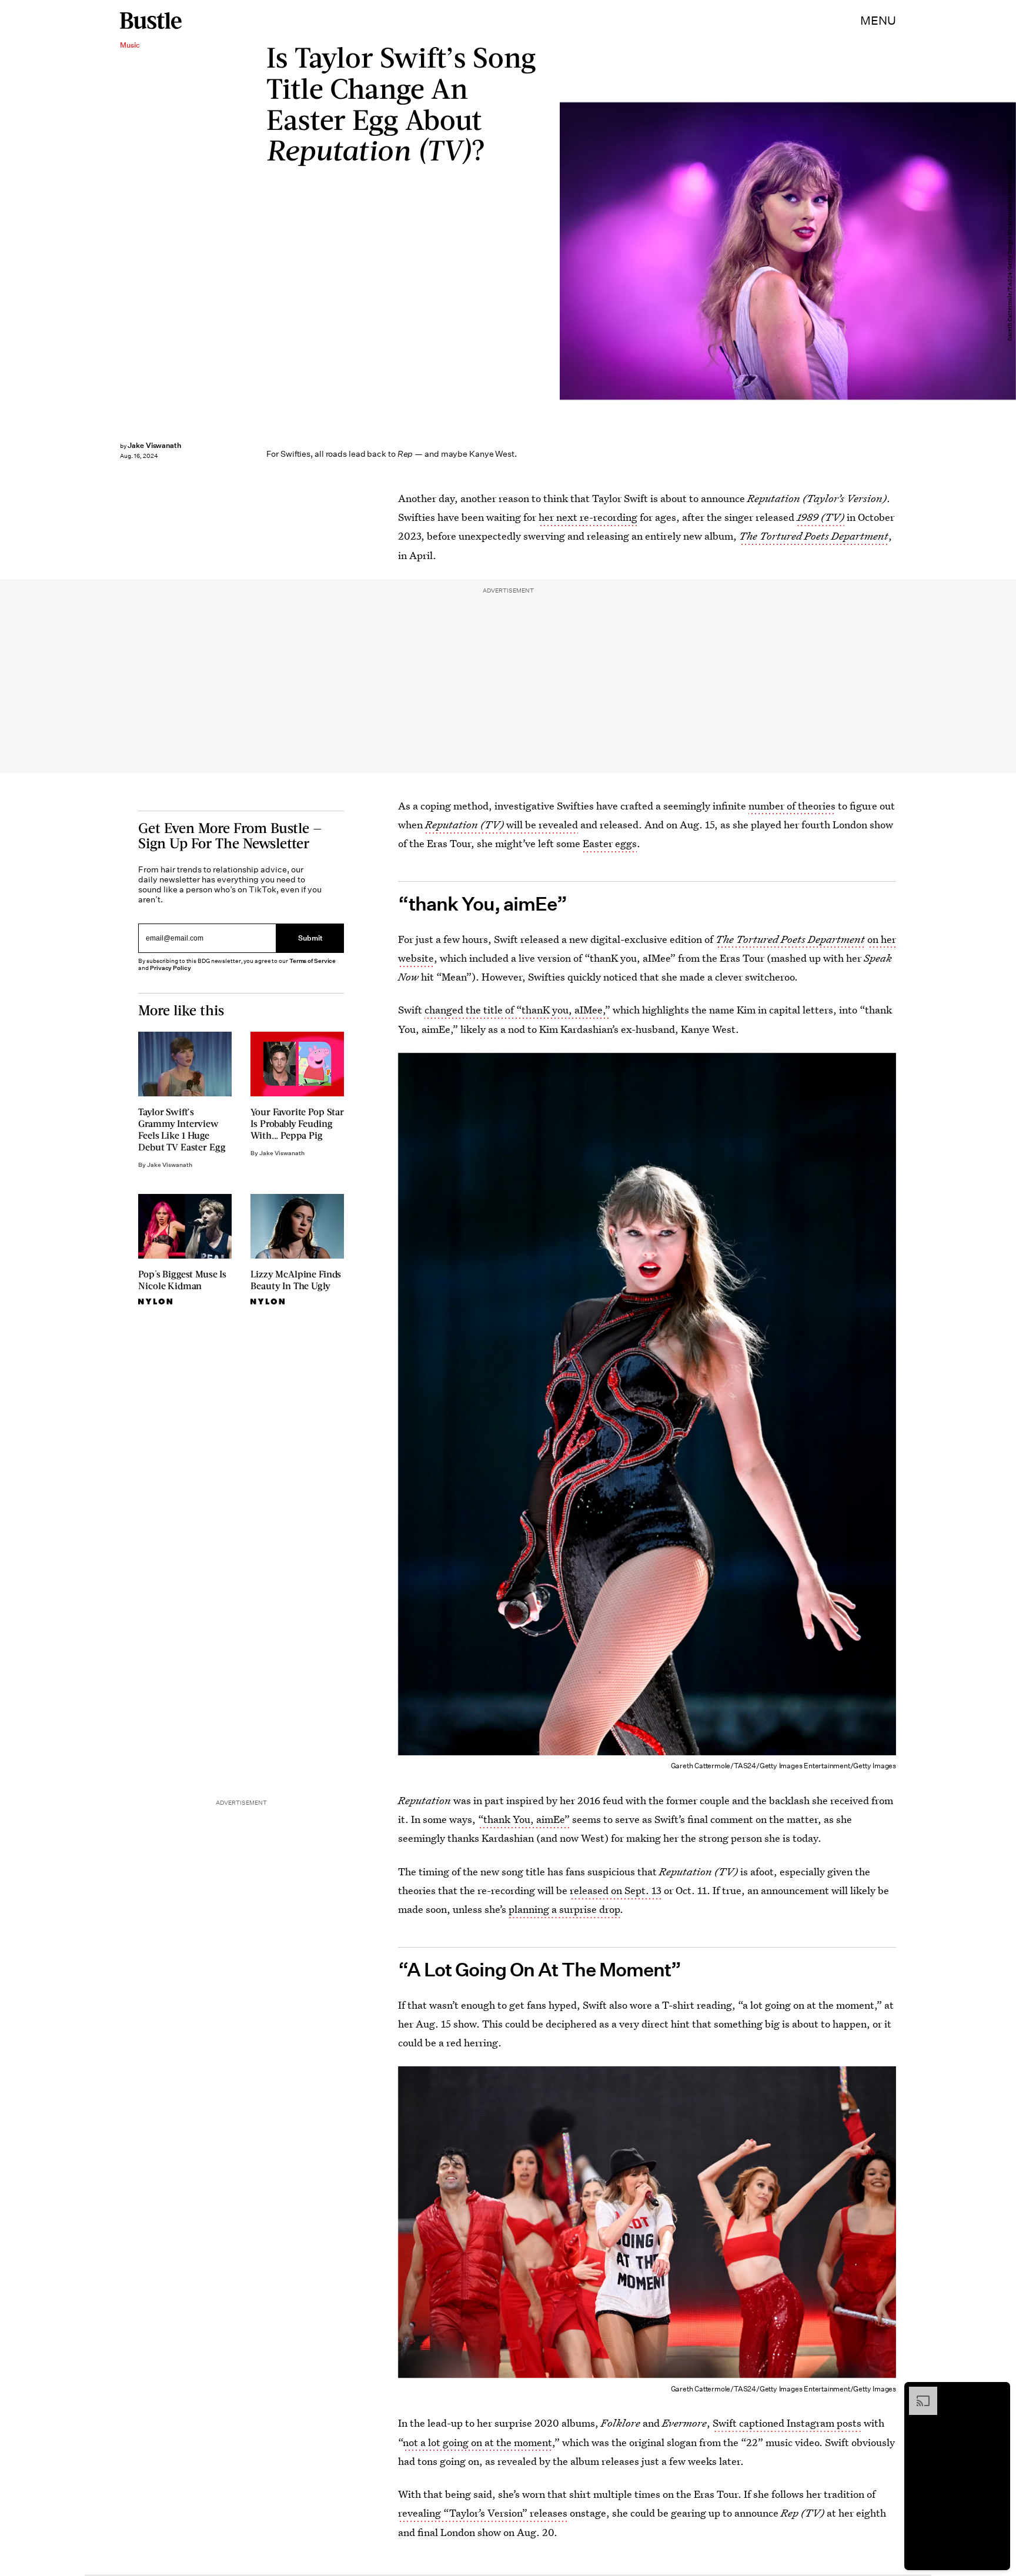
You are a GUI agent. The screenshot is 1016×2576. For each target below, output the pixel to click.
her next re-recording (588, 517)
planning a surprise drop (564, 1909)
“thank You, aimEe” (524, 1819)
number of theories (792, 806)
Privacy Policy (171, 968)
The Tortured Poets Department (814, 536)
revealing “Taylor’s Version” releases (483, 2513)
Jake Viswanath (154, 445)
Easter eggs (610, 843)
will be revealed (502, 824)
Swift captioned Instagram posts (787, 2423)
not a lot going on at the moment (477, 2442)
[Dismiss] (997, 2393)
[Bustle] (151, 21)
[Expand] (917, 2393)
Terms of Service (313, 961)
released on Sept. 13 (616, 1890)
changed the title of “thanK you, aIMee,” (517, 1010)
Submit (310, 938)
